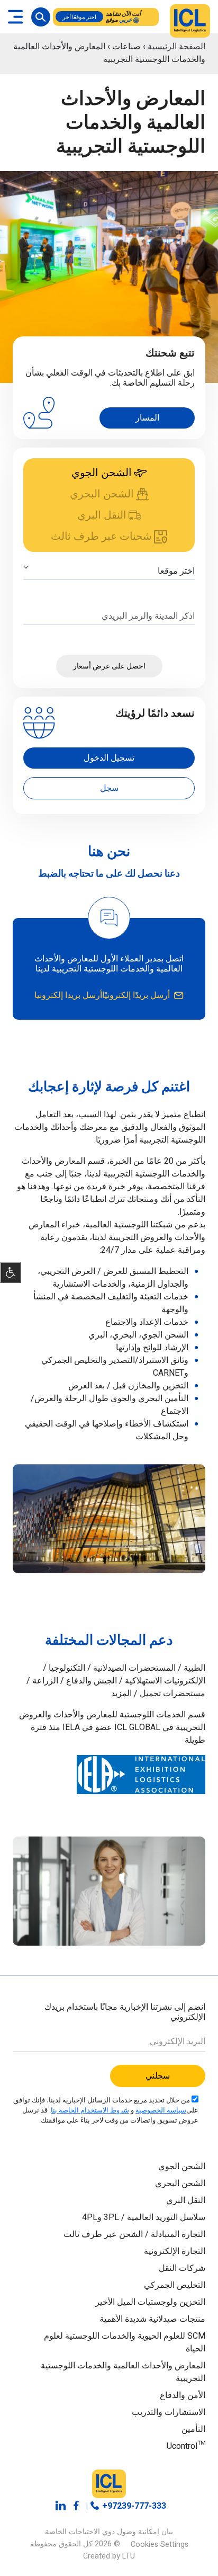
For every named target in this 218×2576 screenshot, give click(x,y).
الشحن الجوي (182, 2167)
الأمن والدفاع (183, 2395)
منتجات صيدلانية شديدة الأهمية (151, 2319)
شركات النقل (182, 2268)
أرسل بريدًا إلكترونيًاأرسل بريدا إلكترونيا (102, 995)
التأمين (193, 2429)
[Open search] (41, 17)
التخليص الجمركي (174, 2285)
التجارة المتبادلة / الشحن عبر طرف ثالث (134, 2234)
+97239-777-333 (134, 2506)
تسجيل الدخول (109, 758)
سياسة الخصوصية (161, 2110)
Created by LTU (109, 2556)
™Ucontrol (186, 2446)
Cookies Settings (160, 2544)
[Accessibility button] (11, 1272)
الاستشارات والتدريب (169, 2412)
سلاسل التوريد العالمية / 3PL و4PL (142, 2217)
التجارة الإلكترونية (175, 2251)
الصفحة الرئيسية (176, 47)
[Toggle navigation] (15, 17)
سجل (109, 788)
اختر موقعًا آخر (79, 17)
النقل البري (186, 2200)
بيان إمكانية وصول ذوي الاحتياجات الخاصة (109, 2532)
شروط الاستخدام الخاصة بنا (90, 2110)
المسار (147, 418)
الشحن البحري (180, 2183)
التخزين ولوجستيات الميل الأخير (150, 2302)
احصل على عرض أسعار (109, 666)
